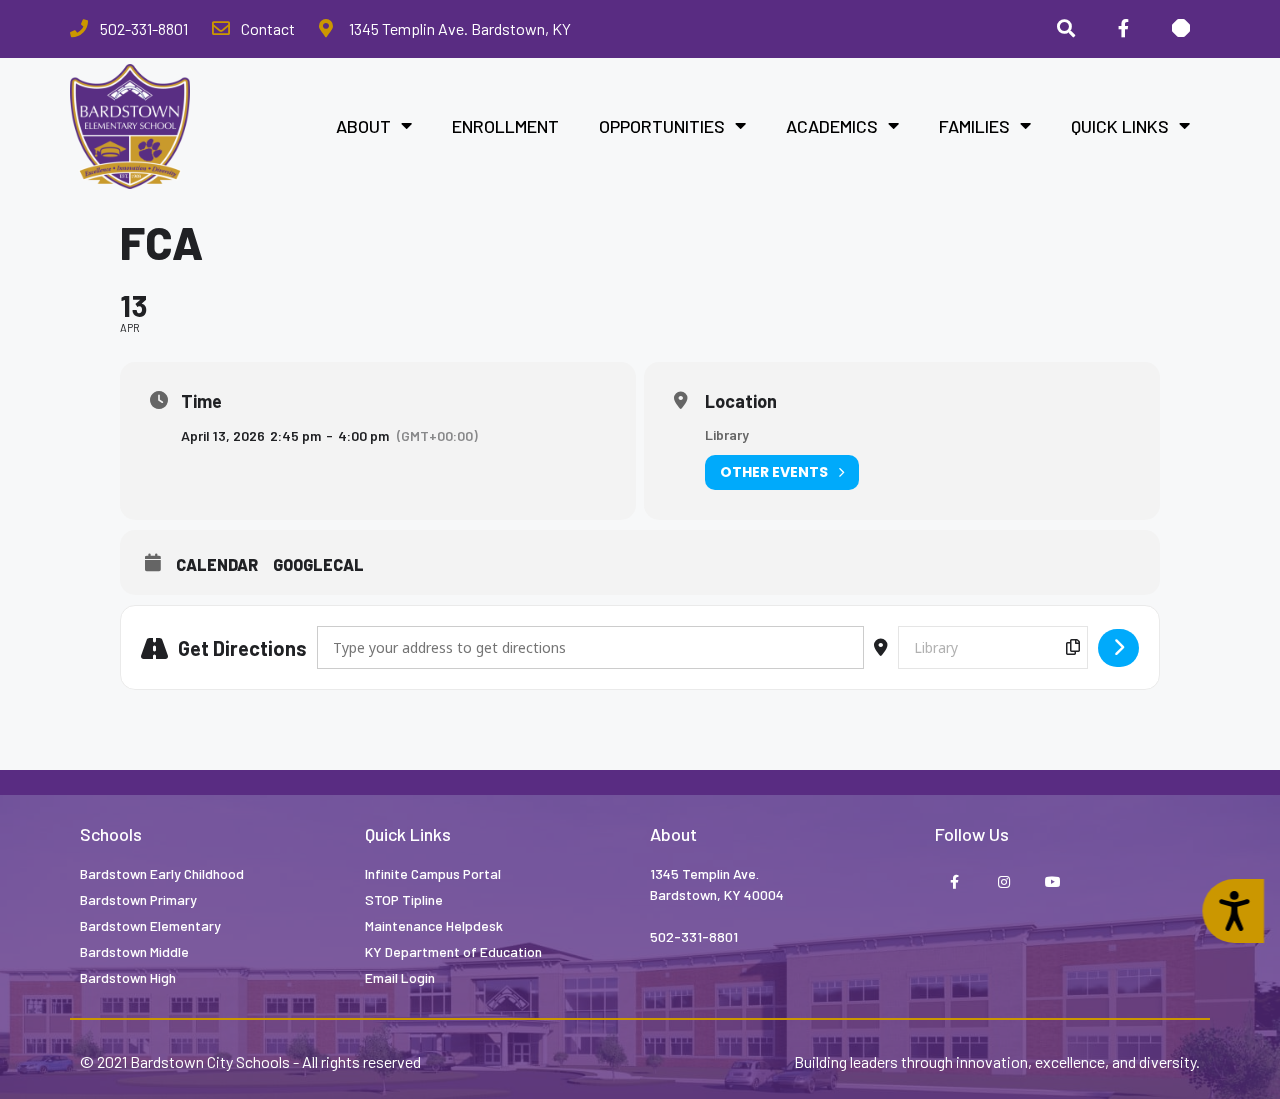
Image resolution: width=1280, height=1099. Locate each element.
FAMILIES (974, 126)
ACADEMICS (832, 126)
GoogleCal (318, 564)
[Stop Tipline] (1181, 29)
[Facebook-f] (954, 882)
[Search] (1066, 29)
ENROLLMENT (505, 126)
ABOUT (363, 126)
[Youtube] (1052, 882)
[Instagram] (1003, 882)
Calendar (217, 564)
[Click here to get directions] (1118, 648)
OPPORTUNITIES (662, 126)
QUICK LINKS (1120, 126)
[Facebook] (1123, 29)
